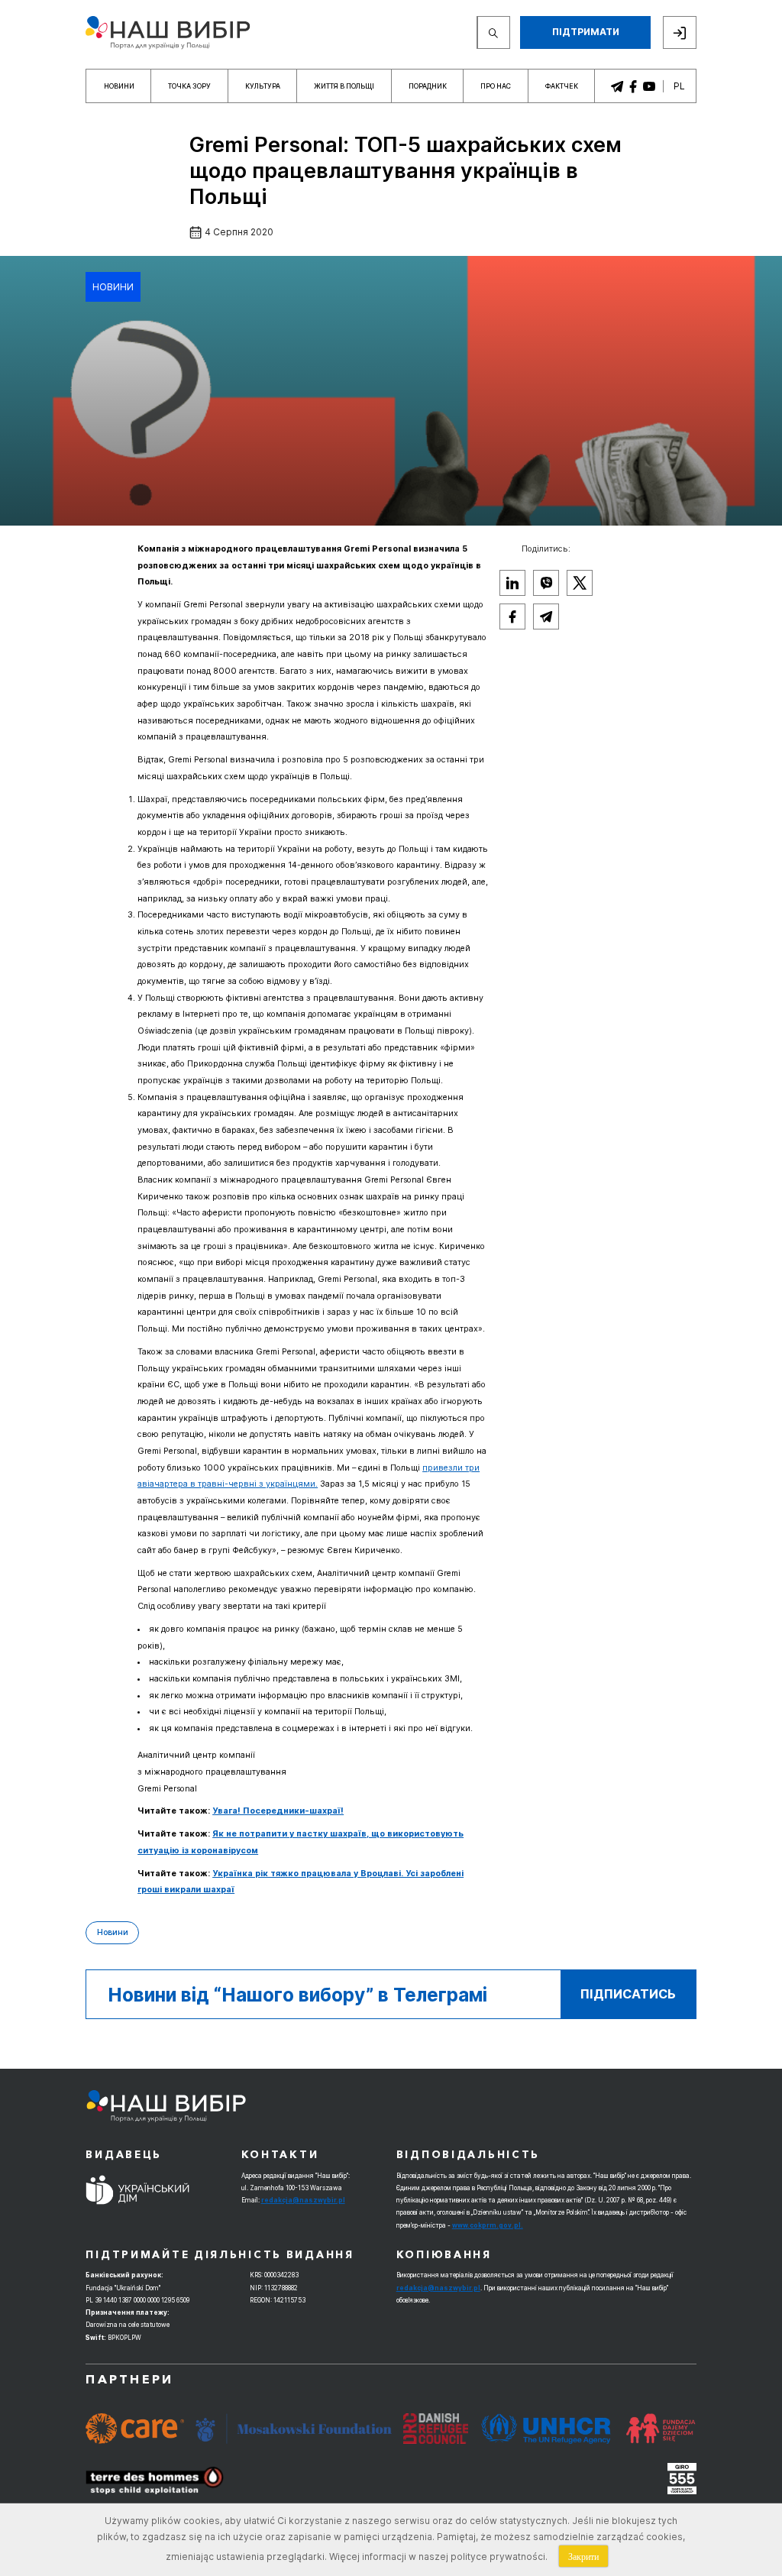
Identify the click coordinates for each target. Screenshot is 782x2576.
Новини (119, 86)
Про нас (496, 86)
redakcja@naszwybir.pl (303, 2200)
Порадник (428, 86)
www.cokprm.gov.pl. (488, 2225)
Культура (263, 86)
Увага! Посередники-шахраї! (278, 1811)
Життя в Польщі (344, 86)
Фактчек (562, 86)
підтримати (586, 32)
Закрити (583, 2556)
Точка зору (189, 86)
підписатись (628, 1994)
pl (679, 86)
